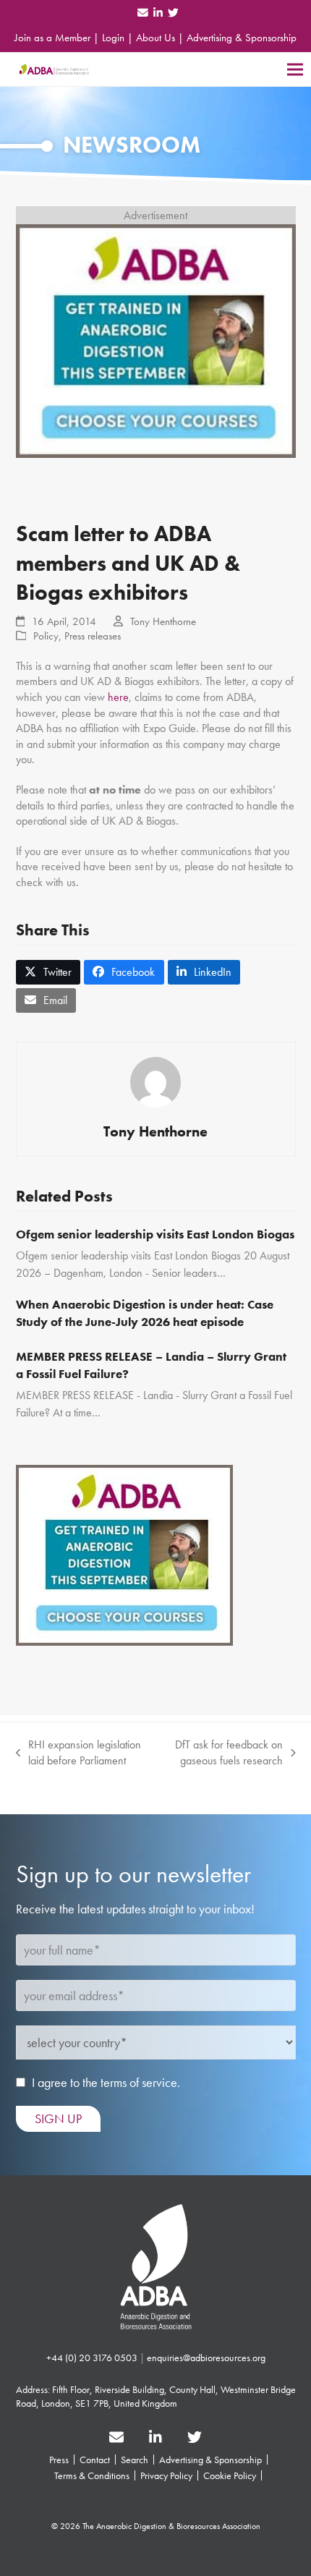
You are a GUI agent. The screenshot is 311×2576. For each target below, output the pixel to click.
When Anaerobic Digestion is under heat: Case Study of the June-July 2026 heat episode (145, 1313)
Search (135, 2460)
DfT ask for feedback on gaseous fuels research (223, 1752)
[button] (295, 69)
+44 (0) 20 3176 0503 (92, 2358)
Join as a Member (52, 38)
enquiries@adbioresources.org (206, 2358)
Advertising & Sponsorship (242, 38)
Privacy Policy (166, 2475)
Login (113, 38)
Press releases (93, 636)
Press (59, 2460)
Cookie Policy (230, 2475)
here (118, 697)
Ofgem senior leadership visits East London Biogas (155, 1234)
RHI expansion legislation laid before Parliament (79, 1752)
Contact (95, 2460)
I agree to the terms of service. (106, 2082)
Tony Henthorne (163, 621)
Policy (46, 636)
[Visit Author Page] (155, 1080)
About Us (155, 38)
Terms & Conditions (92, 2475)
